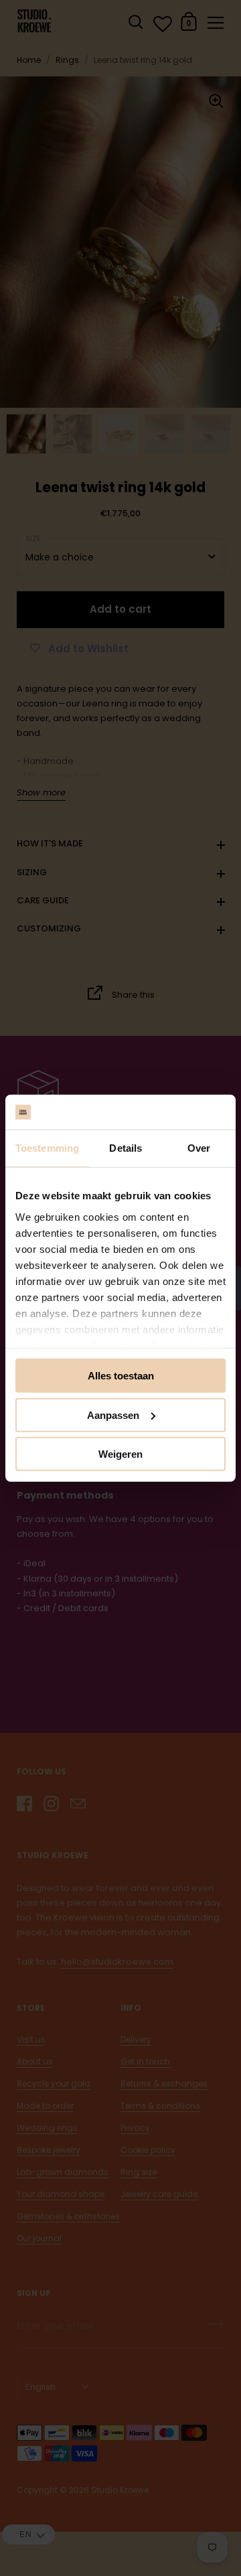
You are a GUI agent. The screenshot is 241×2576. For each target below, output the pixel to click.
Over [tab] (199, 1148)
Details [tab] (126, 1148)
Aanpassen (113, 1415)
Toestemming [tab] (47, 1148)
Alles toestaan (121, 1376)
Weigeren (120, 1454)
